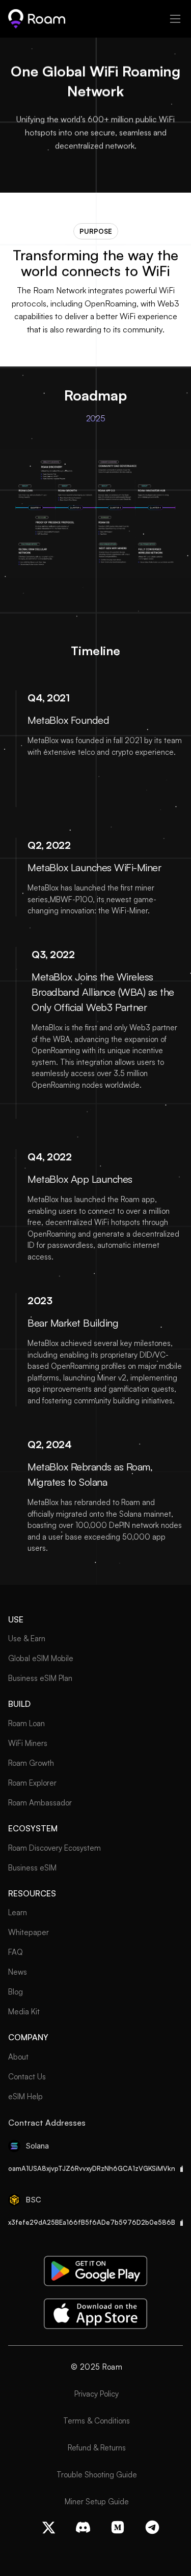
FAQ (16, 1952)
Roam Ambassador (40, 1803)
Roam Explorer (32, 1783)
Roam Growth (31, 1763)
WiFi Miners (28, 1743)
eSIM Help (25, 2096)
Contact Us (27, 2077)
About (18, 2057)
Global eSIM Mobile (41, 1658)
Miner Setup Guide (97, 2502)
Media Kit (24, 2012)
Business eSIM (32, 1868)
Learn (18, 1912)
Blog (16, 1992)
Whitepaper (29, 1932)
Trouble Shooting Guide (97, 2475)
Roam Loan (26, 1723)
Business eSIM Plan (40, 1678)
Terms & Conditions (97, 2421)
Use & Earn (27, 1638)
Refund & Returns (97, 2448)
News (18, 1972)
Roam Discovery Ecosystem (54, 1848)
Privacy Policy (97, 2394)
